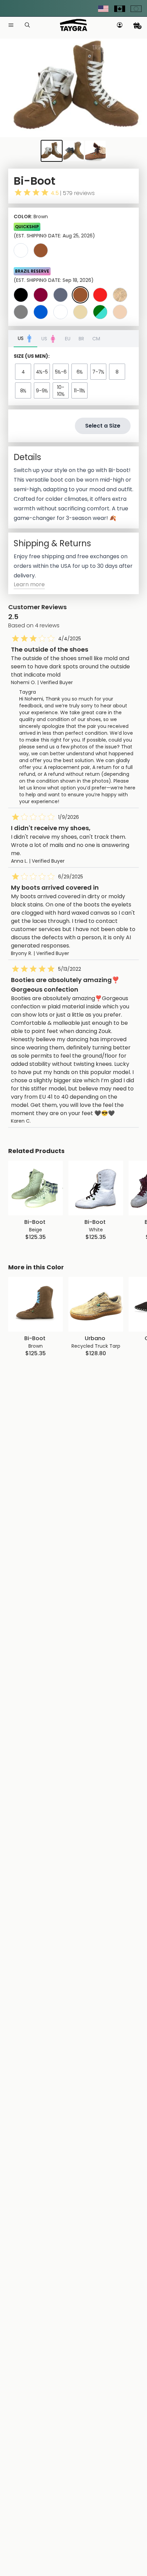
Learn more (29, 584)
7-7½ (98, 372)
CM (96, 339)
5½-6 (61, 372)
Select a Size (103, 426)
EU (68, 339)
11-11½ (79, 391)
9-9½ (42, 391)
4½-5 (42, 372)
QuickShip (27, 227)
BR (81, 339)
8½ (23, 391)
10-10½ (61, 391)
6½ (80, 372)
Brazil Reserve (32, 271)
